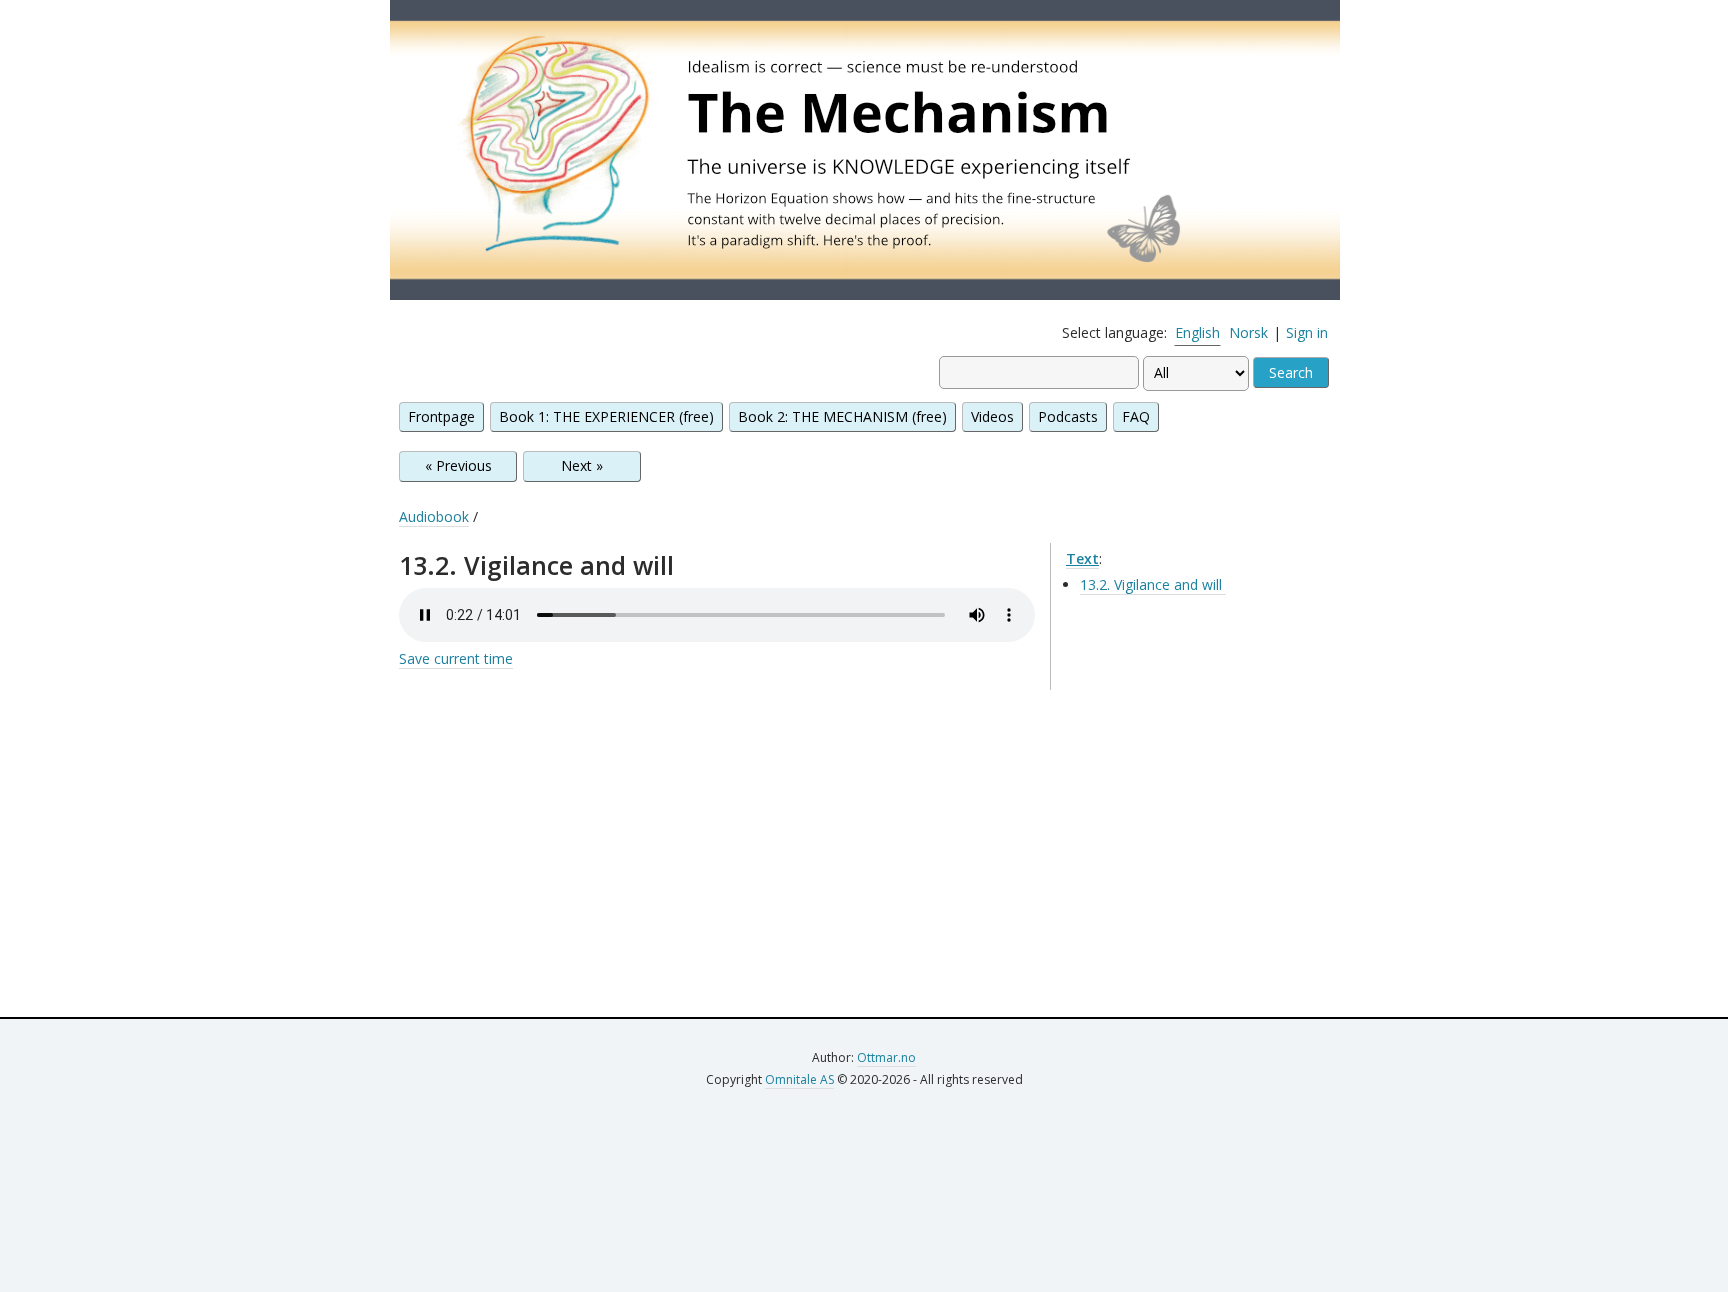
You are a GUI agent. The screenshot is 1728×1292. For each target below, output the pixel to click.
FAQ (1136, 416)
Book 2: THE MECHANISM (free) (842, 416)
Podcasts (1068, 416)
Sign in (1307, 332)
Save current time (456, 658)
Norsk (1248, 332)
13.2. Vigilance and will (1153, 584)
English (1197, 332)
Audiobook (434, 516)
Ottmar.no (886, 1057)
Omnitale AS (799, 1079)
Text (1082, 558)
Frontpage (441, 416)
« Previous (458, 465)
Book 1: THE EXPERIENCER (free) (606, 416)
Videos (992, 416)
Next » (582, 465)
